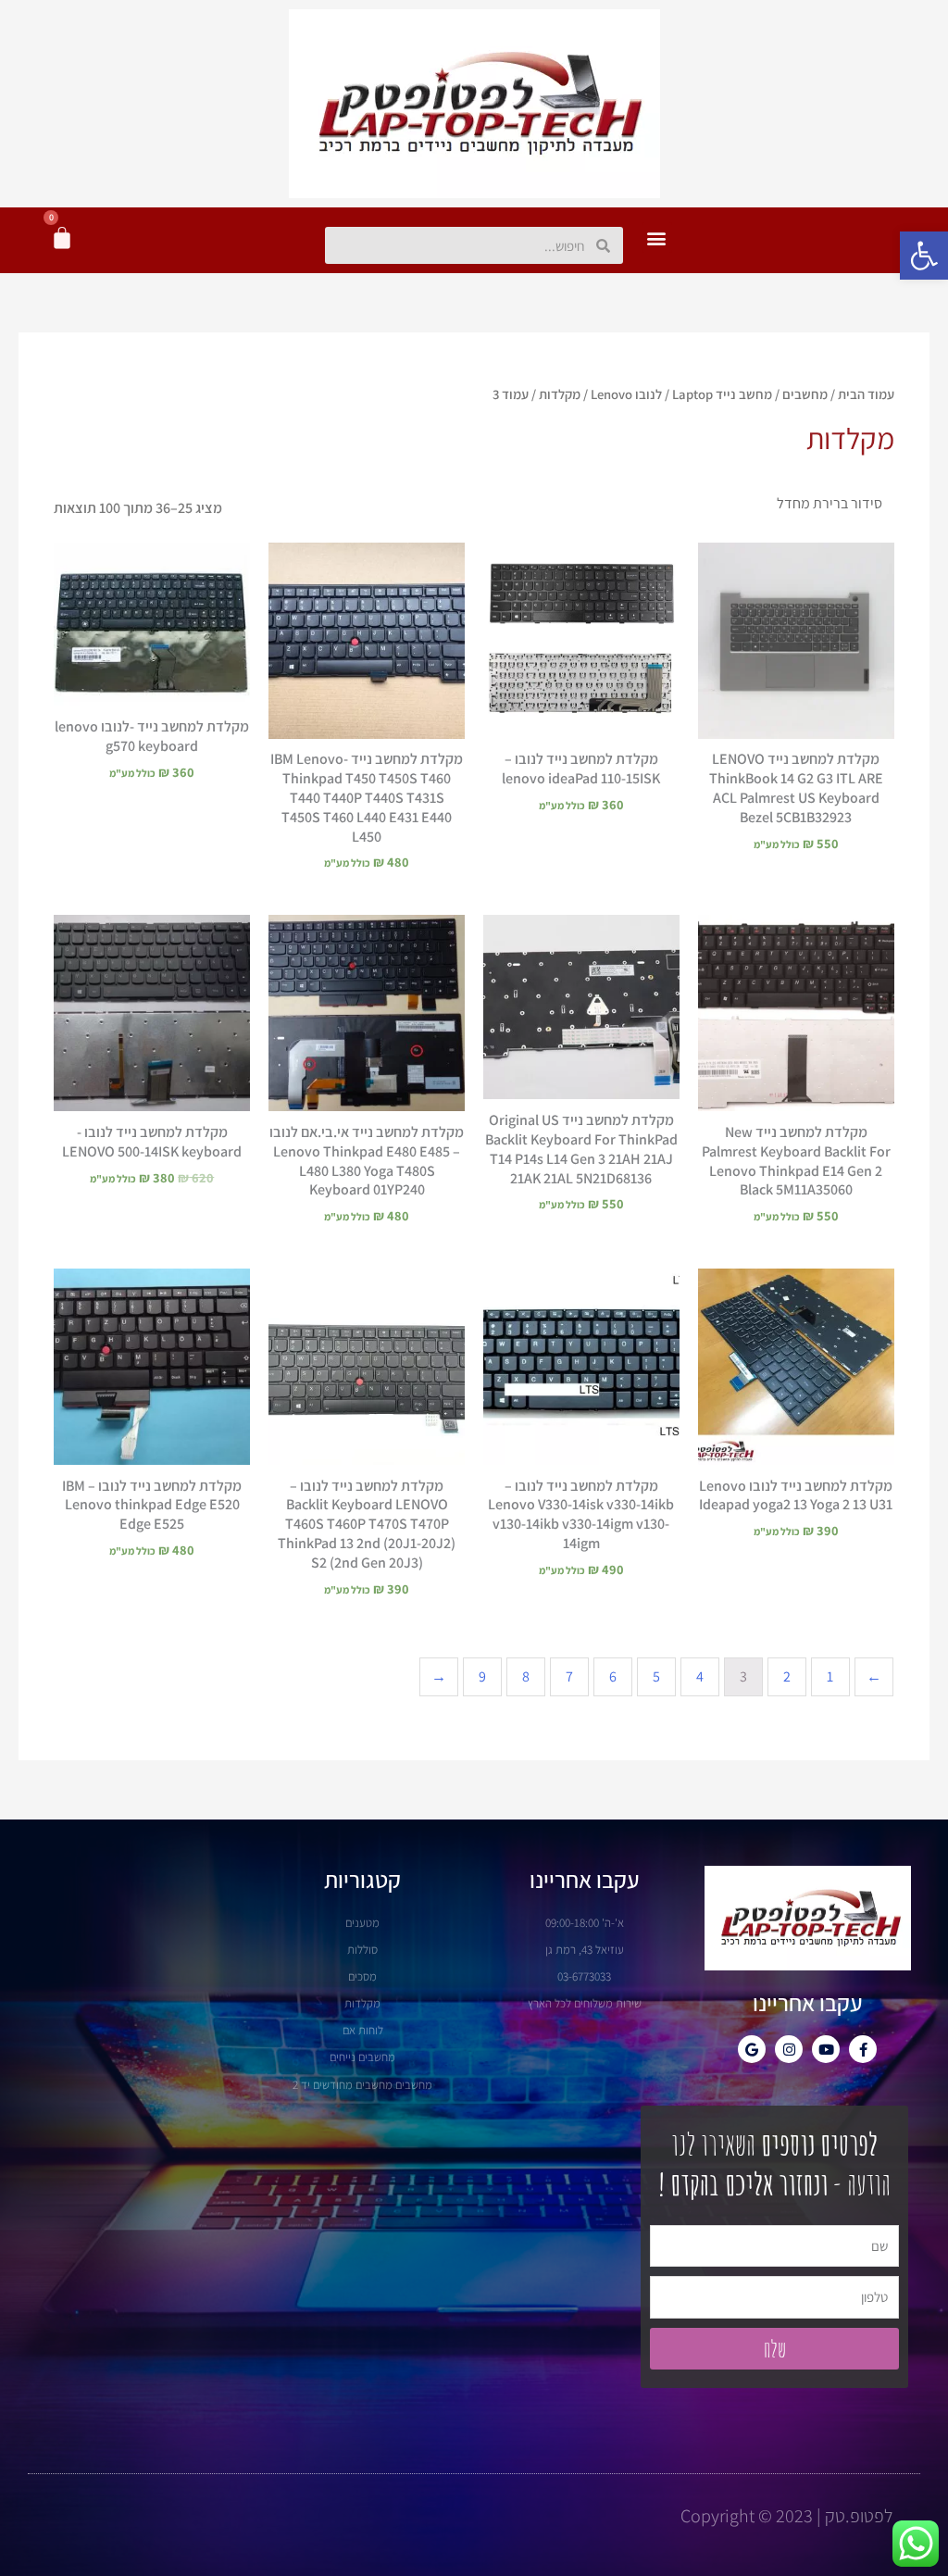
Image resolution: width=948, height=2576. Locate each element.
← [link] (439, 1676)
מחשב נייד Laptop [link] (722, 394)
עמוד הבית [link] (866, 394)
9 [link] (482, 1676)
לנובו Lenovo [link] (626, 394)
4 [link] (700, 1676)
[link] (924, 256)
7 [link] (569, 1676)
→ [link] (874, 1676)
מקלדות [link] (560, 394)
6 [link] (613, 1676)
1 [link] (830, 1676)
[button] (657, 238)
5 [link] (656, 1676)
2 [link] (787, 1676)
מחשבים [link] (805, 394)
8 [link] (526, 1676)
